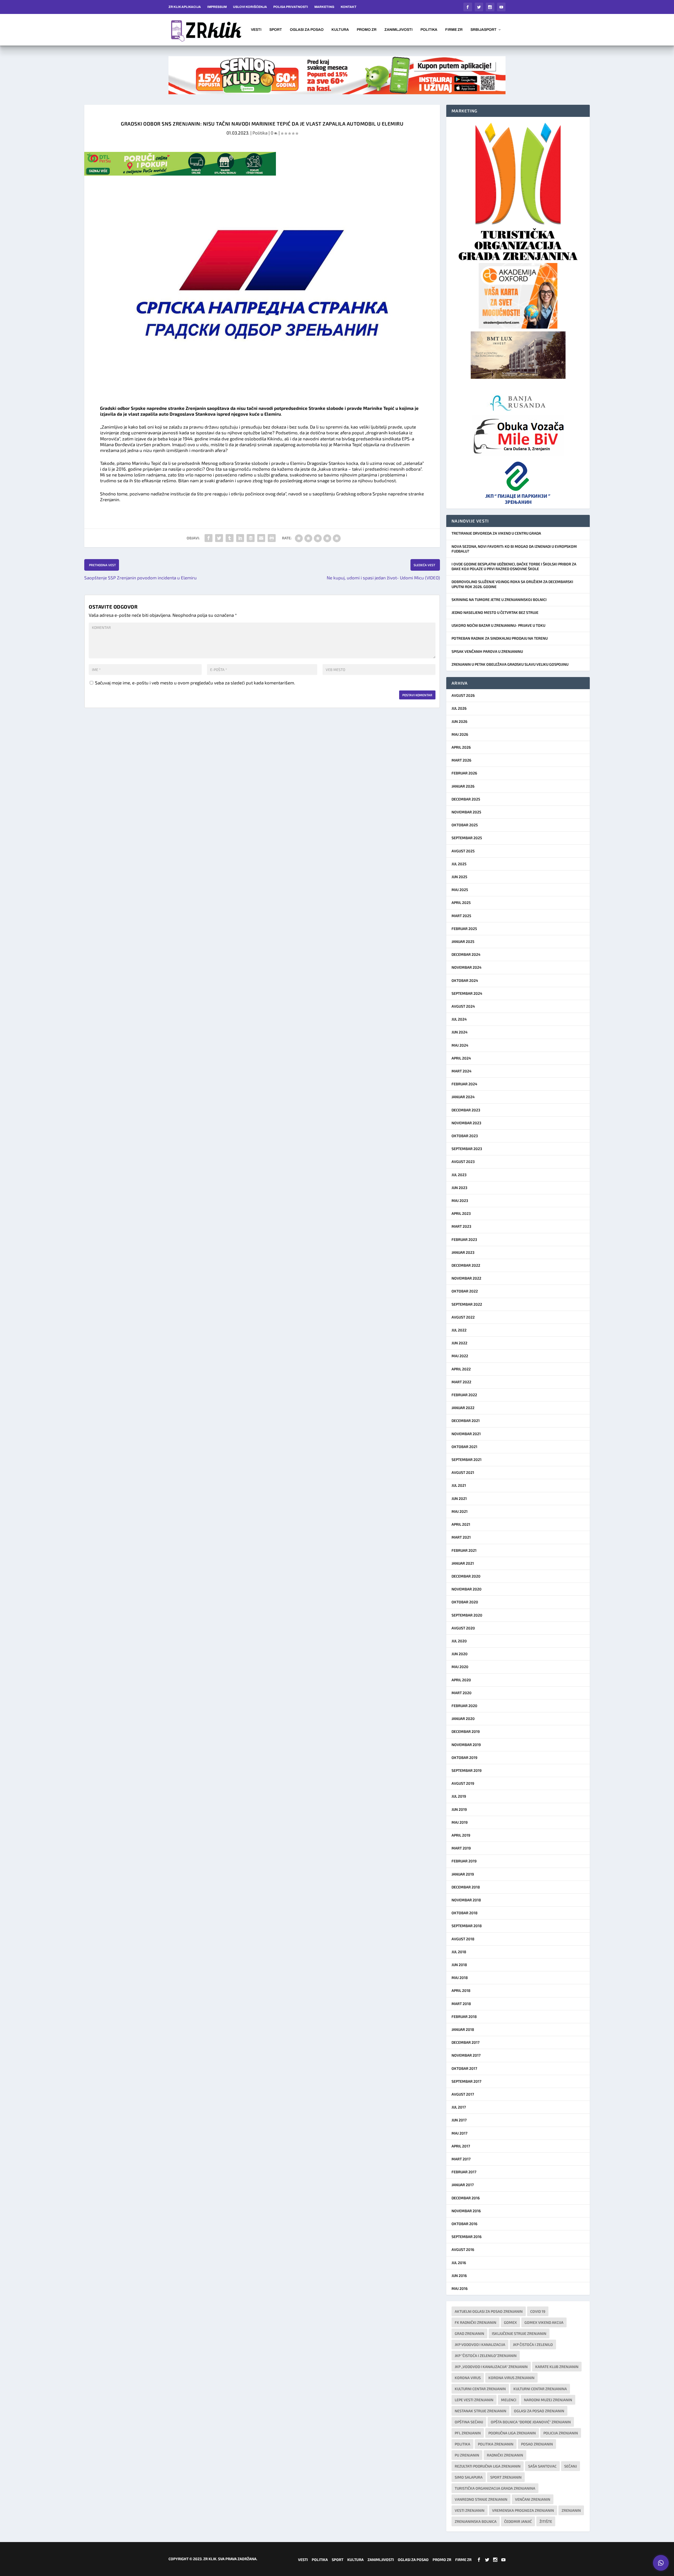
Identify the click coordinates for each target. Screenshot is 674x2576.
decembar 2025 (466, 799)
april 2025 (461, 902)
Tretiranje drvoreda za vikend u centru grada (496, 533)
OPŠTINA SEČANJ (469, 2422)
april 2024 (461, 1058)
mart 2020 (462, 1693)
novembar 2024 (467, 967)
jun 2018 (459, 1965)
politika (462, 2444)
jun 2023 (459, 1188)
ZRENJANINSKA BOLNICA (476, 2521)
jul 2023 (459, 1175)
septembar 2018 (467, 1926)
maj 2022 (460, 1356)
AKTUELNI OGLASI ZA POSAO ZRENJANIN (489, 2311)
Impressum (217, 7)
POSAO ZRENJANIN (537, 2444)
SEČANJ (571, 2466)
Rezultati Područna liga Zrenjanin (488, 2466)
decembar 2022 (466, 1265)
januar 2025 (463, 941)
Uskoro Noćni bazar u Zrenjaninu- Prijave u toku (498, 625)
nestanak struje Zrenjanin (480, 2411)
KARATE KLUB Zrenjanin (557, 2367)
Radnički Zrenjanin (505, 2455)
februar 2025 (464, 929)
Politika (429, 30)
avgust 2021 (463, 1472)
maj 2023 (460, 1200)
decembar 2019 (466, 1731)
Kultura (340, 30)
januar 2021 (463, 1563)
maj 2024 (460, 1045)
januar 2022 (463, 1408)
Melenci (509, 2400)
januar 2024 (463, 1097)
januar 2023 (463, 1252)
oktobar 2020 (465, 1602)
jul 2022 (459, 1330)
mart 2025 (461, 916)
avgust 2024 (463, 1006)
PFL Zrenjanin (468, 2433)
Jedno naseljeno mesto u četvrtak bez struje (495, 612)
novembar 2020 (467, 1589)
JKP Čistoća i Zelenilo (533, 2344)
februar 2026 (464, 773)
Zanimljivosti (398, 30)
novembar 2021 (466, 1434)
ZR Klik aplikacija (185, 7)
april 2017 (461, 2146)
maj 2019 (460, 1822)
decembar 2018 (466, 1887)
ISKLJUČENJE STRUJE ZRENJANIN (519, 2333)
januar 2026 (463, 786)
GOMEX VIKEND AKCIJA (544, 2322)
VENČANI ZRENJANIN (533, 2499)
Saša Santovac (542, 2466)
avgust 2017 (463, 2094)
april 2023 (461, 1213)
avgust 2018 (463, 1939)
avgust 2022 (463, 1317)
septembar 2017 (466, 2081)
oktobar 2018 (465, 1913)
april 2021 (461, 1524)
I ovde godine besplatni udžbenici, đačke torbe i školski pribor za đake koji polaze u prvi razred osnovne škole (514, 566)
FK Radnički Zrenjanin (475, 2322)
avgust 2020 (463, 1628)
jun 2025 (459, 877)
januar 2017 (463, 2185)
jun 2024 (460, 1032)
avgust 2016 (463, 2249)
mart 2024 (462, 1071)
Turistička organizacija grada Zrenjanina (495, 2488)
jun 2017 (459, 2120)
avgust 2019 (463, 1783)
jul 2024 (459, 1019)
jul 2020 (459, 1641)
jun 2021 (459, 1498)
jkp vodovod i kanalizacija (480, 2344)
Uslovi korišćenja (250, 7)
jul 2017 (459, 2107)
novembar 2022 (466, 1278)
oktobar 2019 (464, 1757)
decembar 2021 (466, 1421)
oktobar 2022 (465, 1291)
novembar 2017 (466, 2055)
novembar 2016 (466, 2211)
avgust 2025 (463, 851)
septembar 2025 (467, 838)
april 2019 (461, 1835)
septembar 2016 (467, 2237)
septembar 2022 (467, 1304)
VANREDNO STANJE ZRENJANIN (481, 2499)
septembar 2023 (467, 1149)
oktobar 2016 (464, 2224)
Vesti (256, 30)
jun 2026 (459, 721)
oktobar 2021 (464, 1447)
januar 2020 (463, 1719)
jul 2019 (459, 1796)
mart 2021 (461, 1537)
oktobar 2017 (464, 2068)
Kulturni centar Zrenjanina (540, 2389)
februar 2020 (464, 1706)
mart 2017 (461, 2159)
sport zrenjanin (506, 2477)
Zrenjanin (571, 2510)
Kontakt (349, 7)
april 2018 (461, 1990)
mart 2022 (461, 1382)
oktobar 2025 (465, 825)
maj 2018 (460, 1978)
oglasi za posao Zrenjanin (539, 2411)
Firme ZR (454, 30)
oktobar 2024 (465, 980)
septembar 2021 (467, 1459)
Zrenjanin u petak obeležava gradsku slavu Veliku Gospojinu (510, 664)
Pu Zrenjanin (467, 2455)
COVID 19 (538, 2311)
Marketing (324, 7)
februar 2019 (464, 1861)
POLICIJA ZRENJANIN (561, 2433)
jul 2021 (459, 1485)
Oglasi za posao (307, 30)
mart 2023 (461, 1226)
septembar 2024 (467, 993)
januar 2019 (463, 1874)
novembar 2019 (466, 1745)
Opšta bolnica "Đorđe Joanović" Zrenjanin (531, 2422)
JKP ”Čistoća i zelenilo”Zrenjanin (486, 2356)
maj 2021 (460, 1511)
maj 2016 (460, 2288)
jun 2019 (459, 1809)
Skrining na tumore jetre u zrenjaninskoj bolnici (499, 600)
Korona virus (468, 2378)
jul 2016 (459, 2263)
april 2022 (461, 1369)
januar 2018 (463, 2029)
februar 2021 (464, 1550)
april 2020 (461, 1680)
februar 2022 (464, 1395)
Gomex (510, 2322)
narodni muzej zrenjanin (548, 2400)
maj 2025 (460, 890)
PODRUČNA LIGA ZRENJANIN (512, 2433)
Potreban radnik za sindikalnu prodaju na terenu (500, 638)
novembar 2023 (466, 1123)
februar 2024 (464, 1084)
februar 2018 (464, 2016)
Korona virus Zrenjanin (511, 2378)
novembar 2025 (466, 812)
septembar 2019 (467, 1770)
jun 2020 (460, 1654)
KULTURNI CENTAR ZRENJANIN (480, 2389)
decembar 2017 (465, 2042)
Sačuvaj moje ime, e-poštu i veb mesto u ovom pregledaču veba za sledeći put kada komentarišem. (195, 683)
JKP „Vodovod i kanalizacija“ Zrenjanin (491, 2367)
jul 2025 (459, 864)
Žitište (546, 2521)
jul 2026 (459, 708)
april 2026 (461, 747)
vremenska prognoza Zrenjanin (523, 2510)
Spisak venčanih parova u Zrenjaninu (487, 651)
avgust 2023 (463, 1162)
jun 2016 (459, 2276)
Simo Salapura (469, 2477)
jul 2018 (459, 1952)
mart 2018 (461, 2004)
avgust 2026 (463, 695)
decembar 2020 (466, 1576)
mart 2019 (461, 1848)
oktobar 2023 (465, 1136)
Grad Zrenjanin (469, 2333)
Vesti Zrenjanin (470, 2510)
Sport (276, 30)
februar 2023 (464, 1239)
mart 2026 (461, 760)
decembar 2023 (466, 1110)
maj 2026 (460, 734)
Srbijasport (484, 30)
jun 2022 (459, 1343)
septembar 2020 (467, 1615)
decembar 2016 (466, 2198)
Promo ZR (367, 30)
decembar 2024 (466, 954)
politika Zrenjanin (496, 2444)
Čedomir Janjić (518, 2521)
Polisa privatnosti (291, 7)
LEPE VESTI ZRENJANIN (474, 2400)
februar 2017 (464, 2172)
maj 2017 (459, 2133)
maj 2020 (460, 1667)
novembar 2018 (466, 1900)
